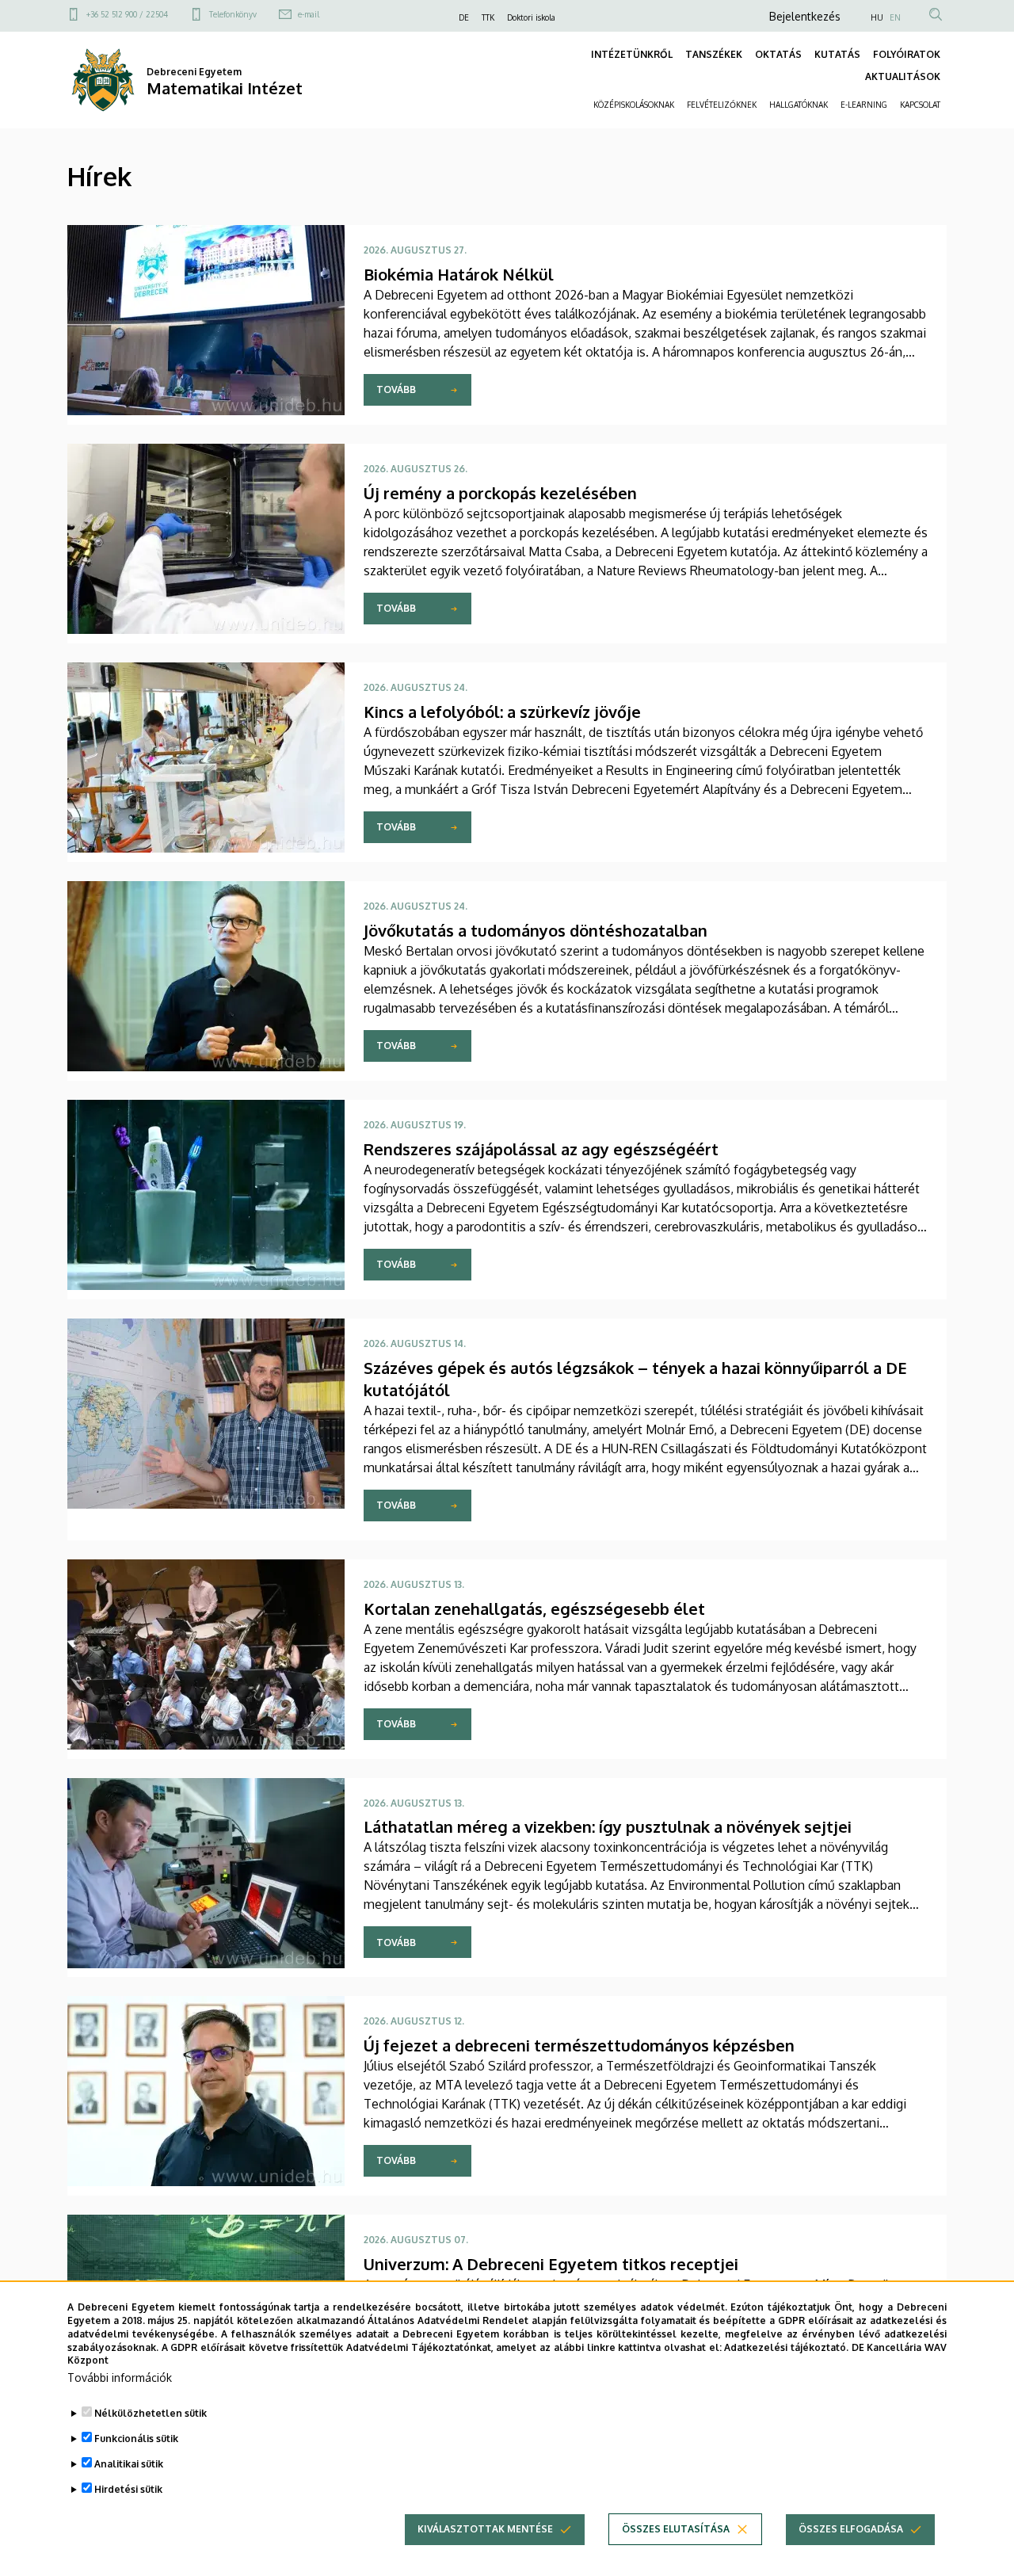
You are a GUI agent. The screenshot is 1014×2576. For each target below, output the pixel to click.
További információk (120, 2378)
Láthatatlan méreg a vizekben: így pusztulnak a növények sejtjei (608, 1826)
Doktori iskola (531, 17)
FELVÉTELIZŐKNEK (722, 105)
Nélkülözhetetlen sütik (151, 2413)
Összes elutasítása (676, 2529)
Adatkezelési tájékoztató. (786, 2347)
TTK (488, 17)
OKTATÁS (778, 54)
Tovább (396, 389)
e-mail (309, 14)
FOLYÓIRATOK (907, 54)
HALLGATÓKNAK (799, 105)
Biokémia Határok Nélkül (459, 274)
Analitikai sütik (129, 2464)
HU (877, 17)
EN (895, 17)
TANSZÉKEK (714, 54)
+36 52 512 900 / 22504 (127, 14)
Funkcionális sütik (136, 2439)
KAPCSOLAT (920, 105)
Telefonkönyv (233, 14)
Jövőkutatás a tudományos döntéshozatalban (536, 930)
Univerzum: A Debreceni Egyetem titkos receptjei (551, 2264)
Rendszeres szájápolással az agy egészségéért (541, 1149)
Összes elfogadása (851, 2529)
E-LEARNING (864, 105)
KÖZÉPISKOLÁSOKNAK (634, 105)
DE (464, 17)
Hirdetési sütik (128, 2489)
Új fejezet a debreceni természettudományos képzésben (579, 2045)
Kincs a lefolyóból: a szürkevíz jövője (502, 712)
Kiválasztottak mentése (485, 2529)
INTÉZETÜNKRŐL (632, 54)
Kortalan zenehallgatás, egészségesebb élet (534, 1609)
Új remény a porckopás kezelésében (500, 493)
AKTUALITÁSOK (903, 76)
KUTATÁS (837, 54)
